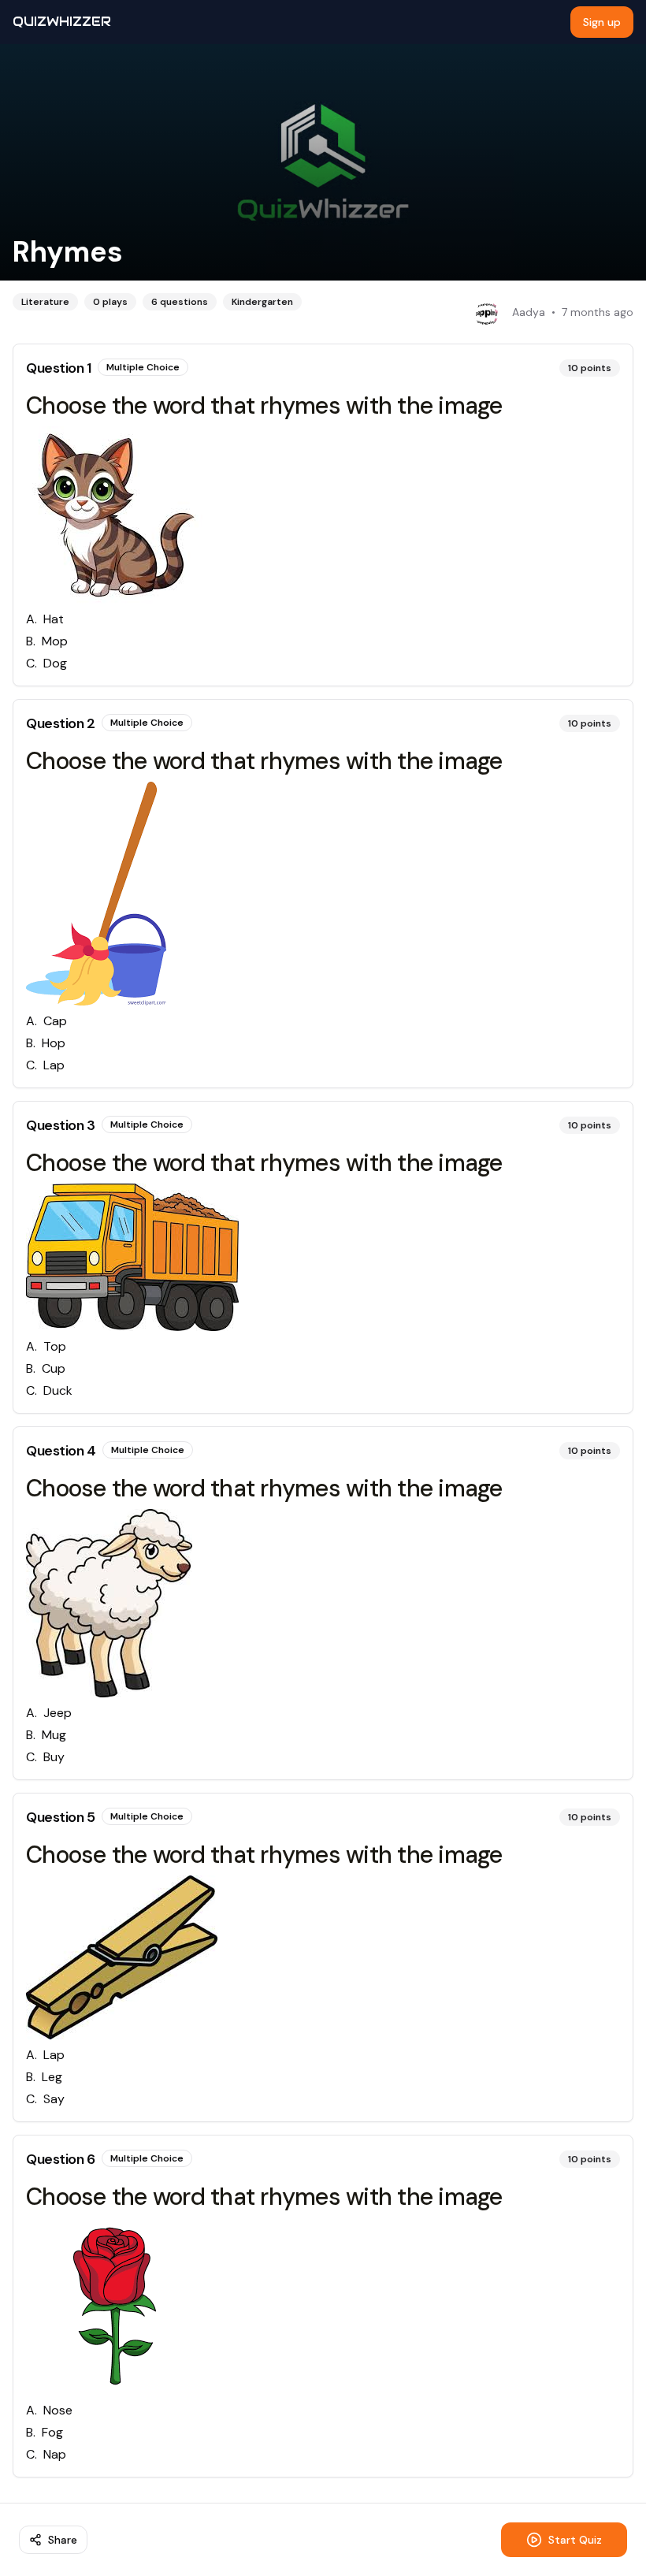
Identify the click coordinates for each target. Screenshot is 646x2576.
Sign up (602, 22)
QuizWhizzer (62, 22)
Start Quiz (575, 2540)
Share (63, 2540)
